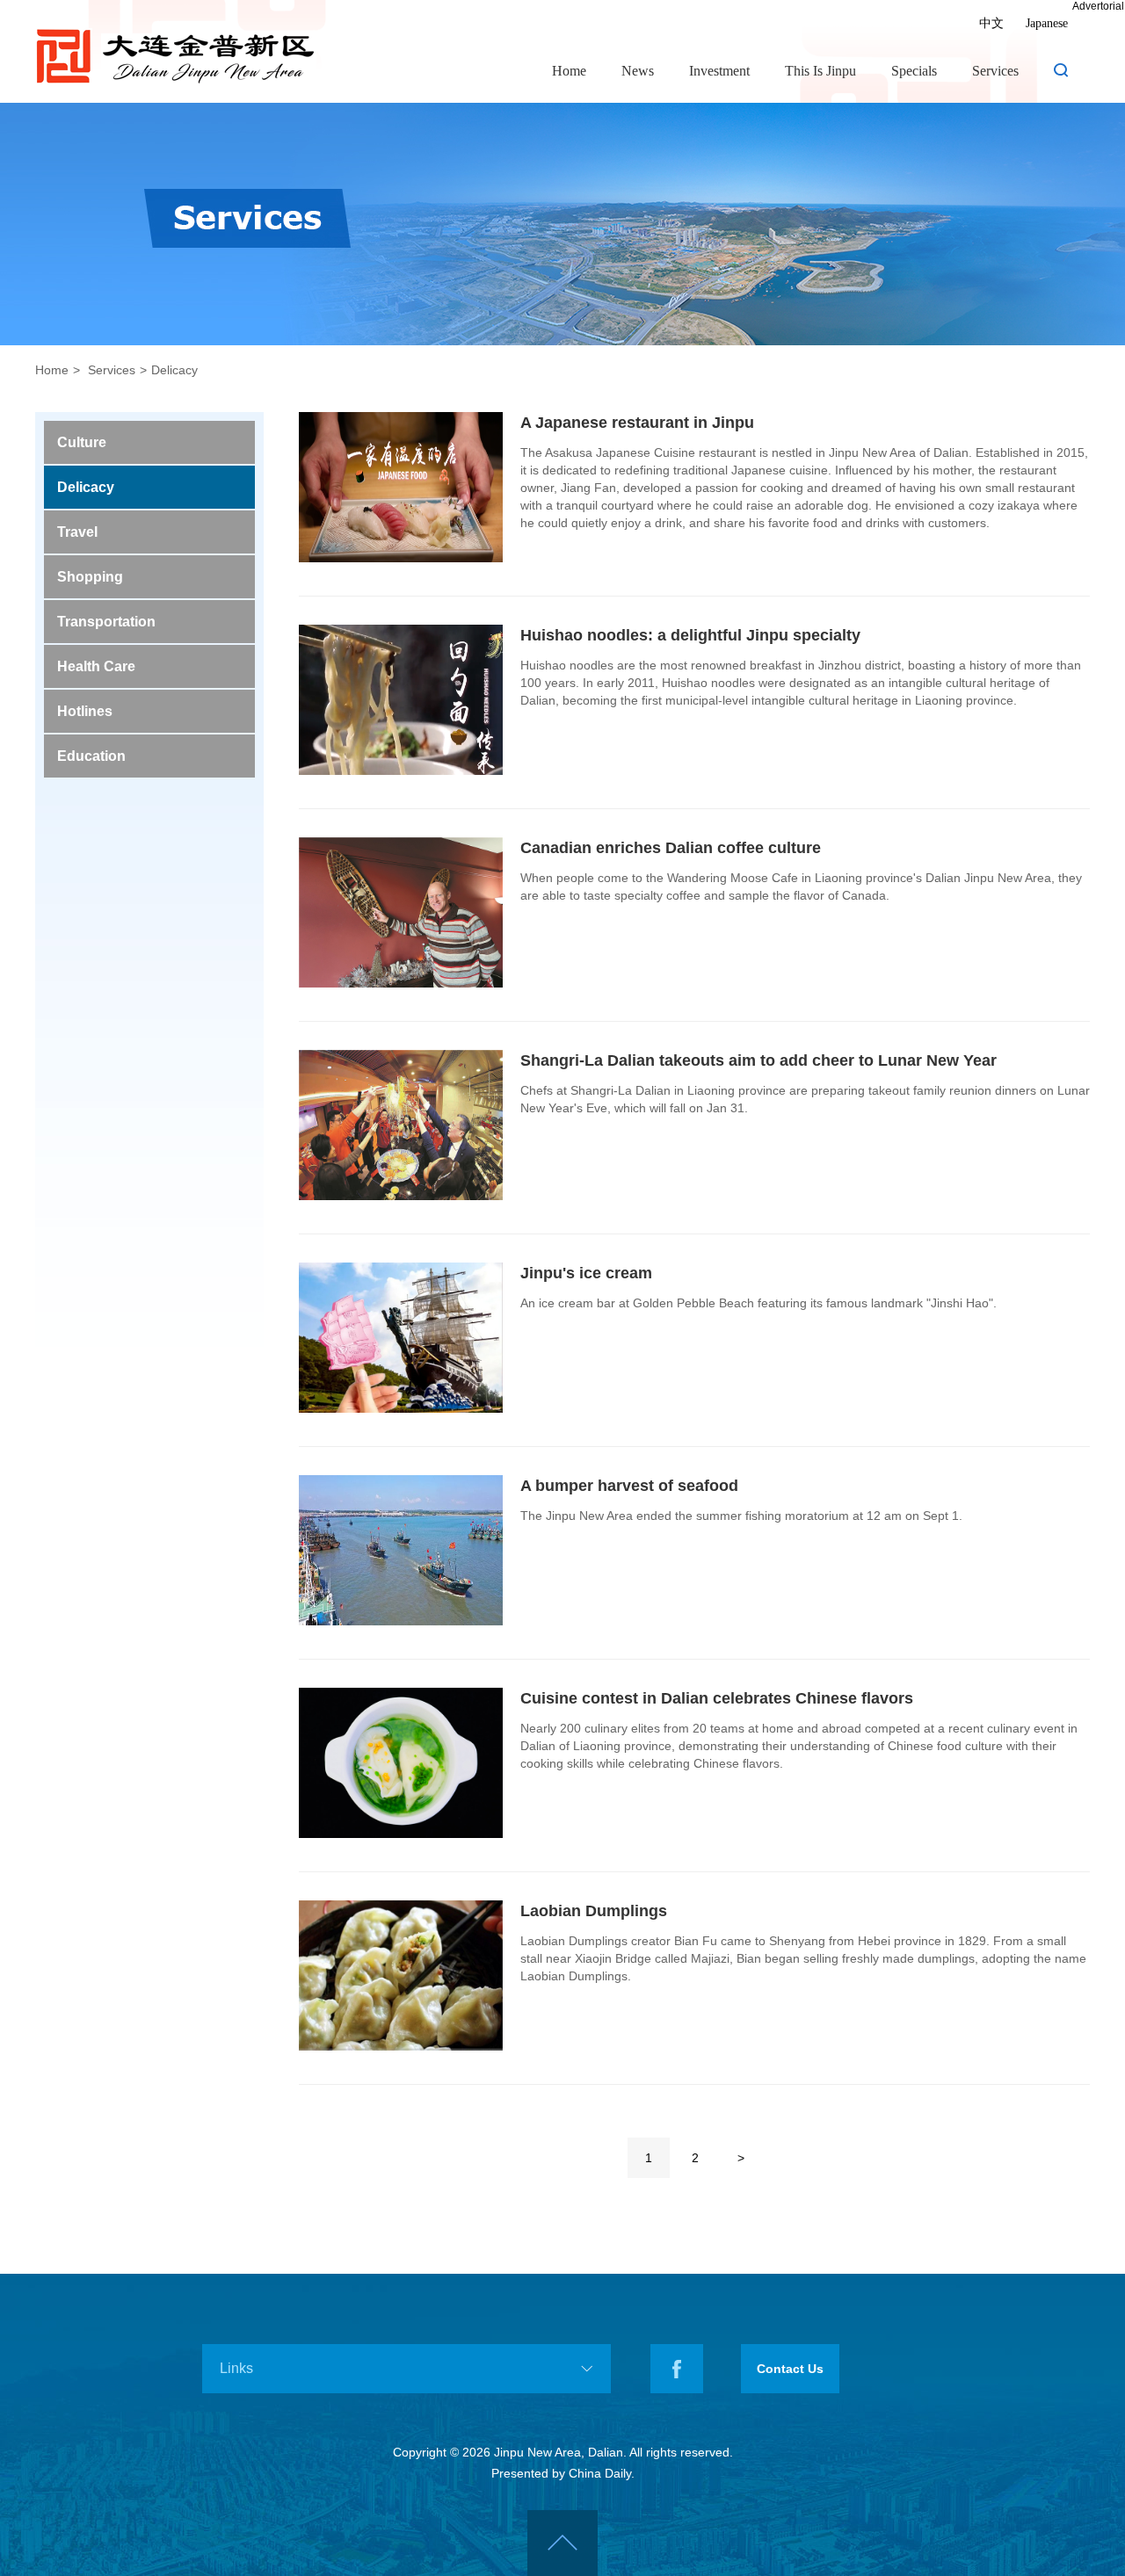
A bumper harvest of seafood (629, 1486)
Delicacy (174, 370)
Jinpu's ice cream (586, 1273)
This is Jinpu (820, 70)
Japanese (1047, 23)
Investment (719, 70)
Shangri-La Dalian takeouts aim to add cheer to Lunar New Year (758, 1060)
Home (569, 70)
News (638, 70)
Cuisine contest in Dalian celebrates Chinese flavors (717, 1698)
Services (995, 70)
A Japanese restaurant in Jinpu (637, 423)
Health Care (96, 666)
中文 (991, 23)
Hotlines (85, 711)
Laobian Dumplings (594, 1911)
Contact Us (790, 2369)
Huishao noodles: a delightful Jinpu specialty (690, 635)
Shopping (90, 577)
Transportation (106, 622)
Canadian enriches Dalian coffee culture (671, 848)
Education (91, 756)
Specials (914, 70)
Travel (77, 532)
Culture (82, 442)
